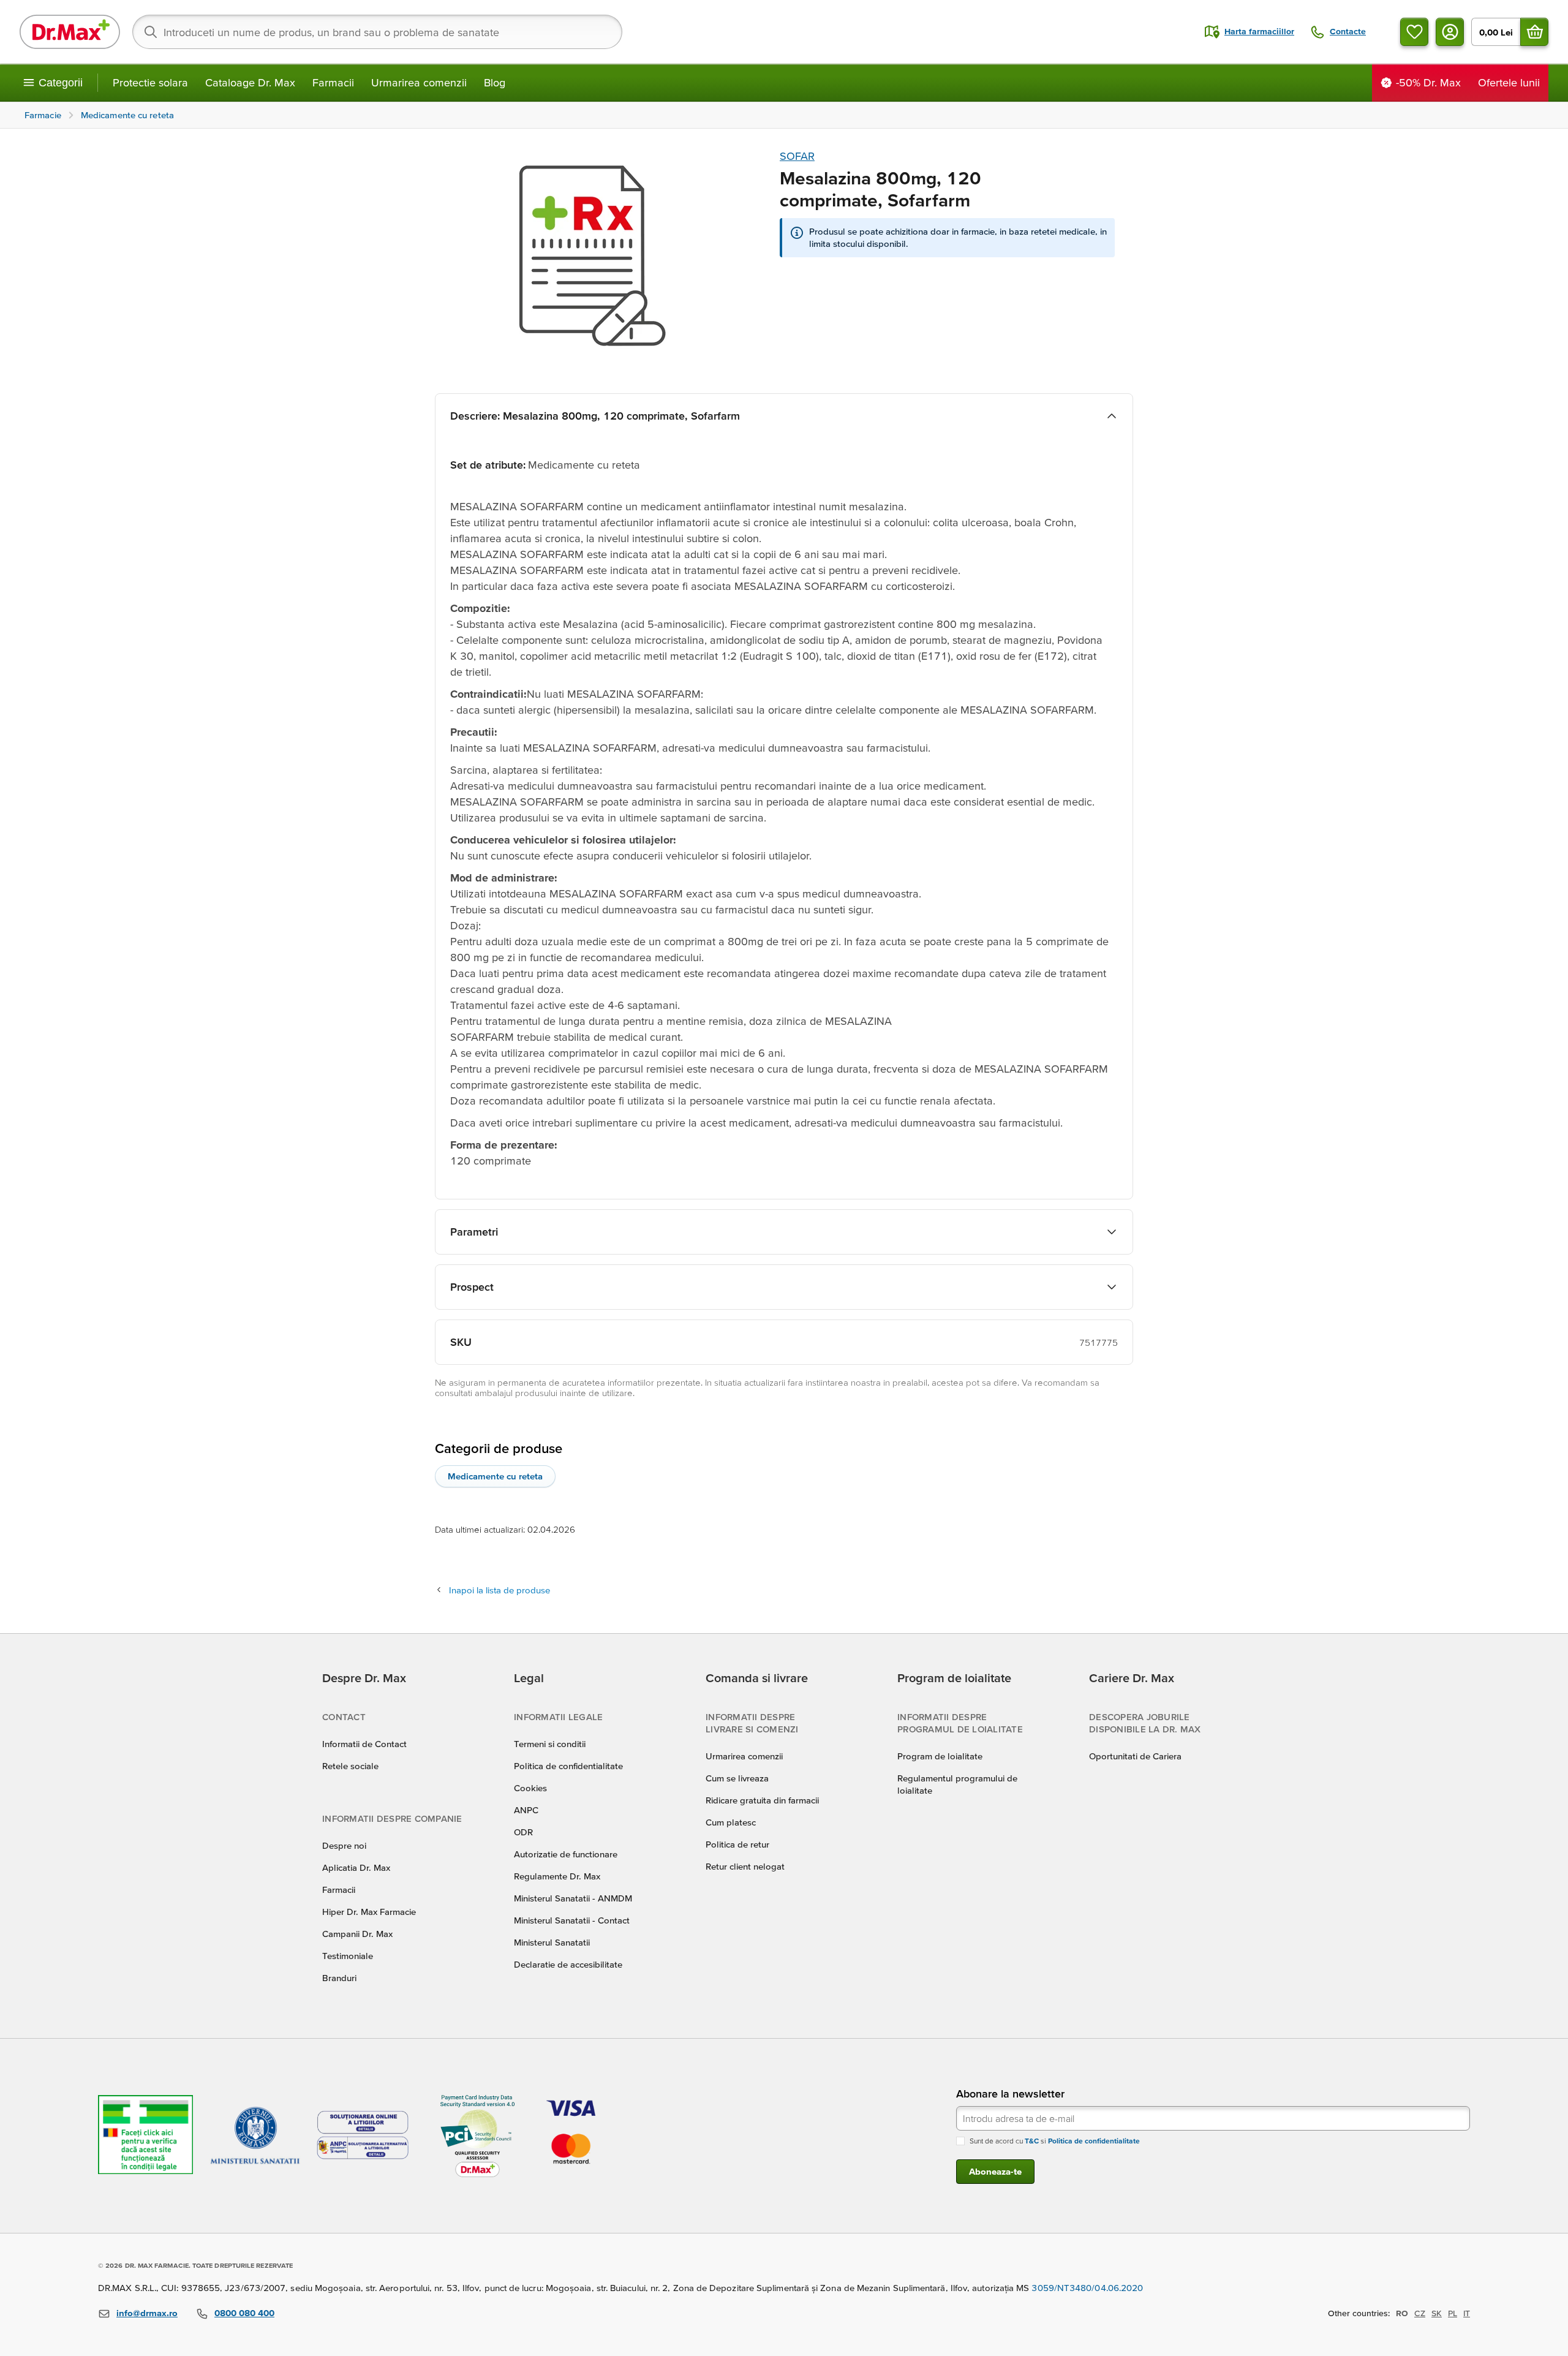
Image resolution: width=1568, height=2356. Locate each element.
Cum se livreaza (737, 1778)
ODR (523, 1832)
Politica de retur (737, 1844)
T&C (1032, 2141)
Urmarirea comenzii (419, 82)
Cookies (530, 1788)
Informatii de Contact (364, 1744)
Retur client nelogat (745, 1866)
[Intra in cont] (1450, 32)
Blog (495, 82)
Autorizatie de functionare (566, 1854)
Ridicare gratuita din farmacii (762, 1800)
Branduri (339, 1978)
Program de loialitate (940, 1756)
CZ (1420, 2313)
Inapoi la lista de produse (499, 1590)
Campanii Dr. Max (357, 1934)
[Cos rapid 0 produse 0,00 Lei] (1534, 32)
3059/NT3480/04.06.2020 (1087, 2288)
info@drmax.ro (147, 2313)
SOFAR (797, 156)
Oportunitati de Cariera (1135, 1756)
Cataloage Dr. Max (250, 82)
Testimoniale (348, 1956)
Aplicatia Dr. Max (356, 1867)
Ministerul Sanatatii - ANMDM (573, 1898)
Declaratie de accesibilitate (568, 1964)
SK (1437, 2313)
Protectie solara (150, 82)
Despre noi (344, 1845)
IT (1467, 2313)
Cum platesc (731, 1822)
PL (1453, 2313)
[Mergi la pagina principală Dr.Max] (70, 32)
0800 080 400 (244, 2313)
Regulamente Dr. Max (557, 1876)
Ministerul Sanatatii (552, 1942)
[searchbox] (377, 32)
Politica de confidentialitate (568, 1766)
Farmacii (333, 82)
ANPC (526, 1810)
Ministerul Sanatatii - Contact (572, 1920)
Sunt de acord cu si (1055, 2141)
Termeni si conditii (550, 1744)
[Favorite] (1414, 32)
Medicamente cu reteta (495, 1476)
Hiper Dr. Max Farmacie (369, 1912)
